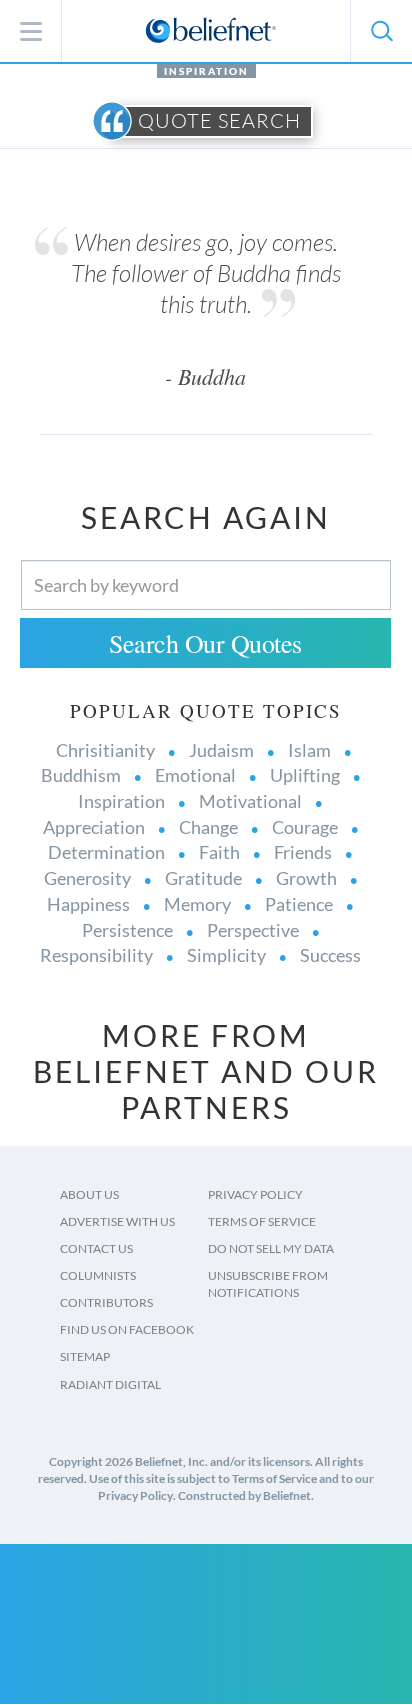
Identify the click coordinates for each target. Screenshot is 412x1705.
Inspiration (206, 71)
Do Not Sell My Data (271, 1248)
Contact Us (96, 1248)
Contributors (106, 1302)
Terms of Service (262, 1221)
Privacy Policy (255, 1194)
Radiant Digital (110, 1384)
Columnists (98, 1275)
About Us (89, 1194)
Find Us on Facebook (127, 1329)
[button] (381, 31)
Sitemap (85, 1356)
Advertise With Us (117, 1221)
